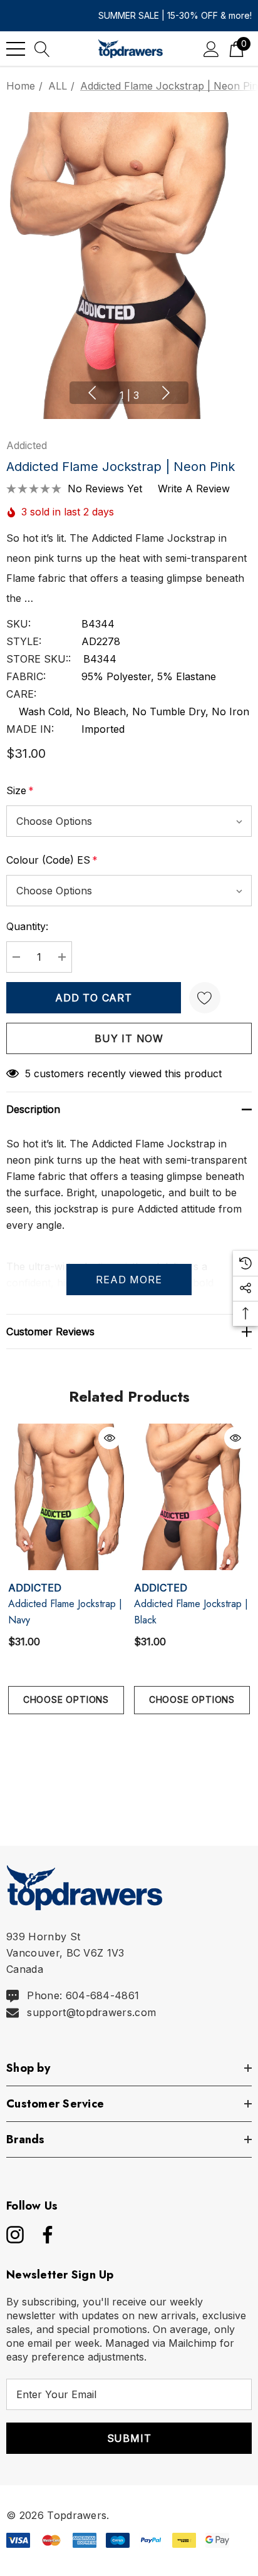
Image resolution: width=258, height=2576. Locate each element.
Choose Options (66, 1699)
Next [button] (166, 393)
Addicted (27, 445)
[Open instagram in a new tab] (14, 2235)
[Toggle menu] (16, 49)
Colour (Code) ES (52, 860)
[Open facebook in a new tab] (44, 2235)
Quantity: (27, 926)
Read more (129, 1280)
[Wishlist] (205, 998)
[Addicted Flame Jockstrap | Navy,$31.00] (66, 1497)
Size (20, 790)
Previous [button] (92, 393)
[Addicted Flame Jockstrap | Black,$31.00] (192, 1497)
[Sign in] (211, 49)
